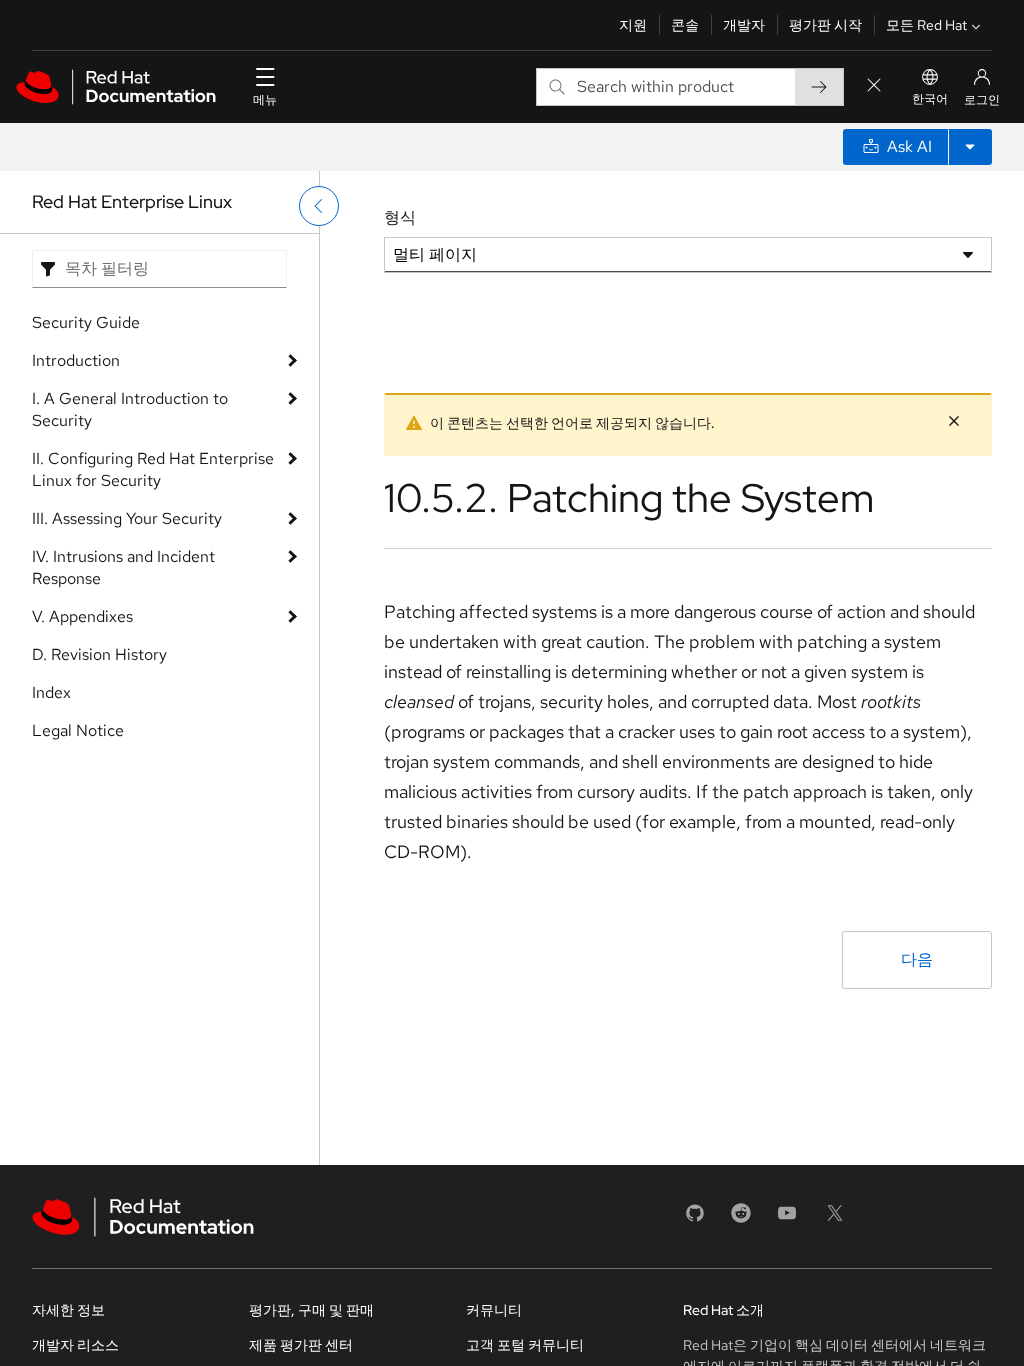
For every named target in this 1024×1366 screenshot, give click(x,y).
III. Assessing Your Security (127, 518)
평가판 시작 (825, 25)
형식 (400, 217)
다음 (917, 959)
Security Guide (86, 322)
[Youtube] (787, 1219)
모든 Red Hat (926, 25)
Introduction (76, 360)
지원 (633, 25)
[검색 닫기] (874, 86)
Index (51, 692)
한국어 (930, 99)
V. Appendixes (82, 616)
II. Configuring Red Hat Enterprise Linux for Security (153, 469)
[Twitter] (835, 1219)
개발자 (744, 25)
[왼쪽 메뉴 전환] (319, 206)
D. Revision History (99, 654)
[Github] (695, 1219)
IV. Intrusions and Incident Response (123, 567)
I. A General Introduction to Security (130, 409)
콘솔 (685, 25)
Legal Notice (78, 730)
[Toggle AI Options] (970, 147)
